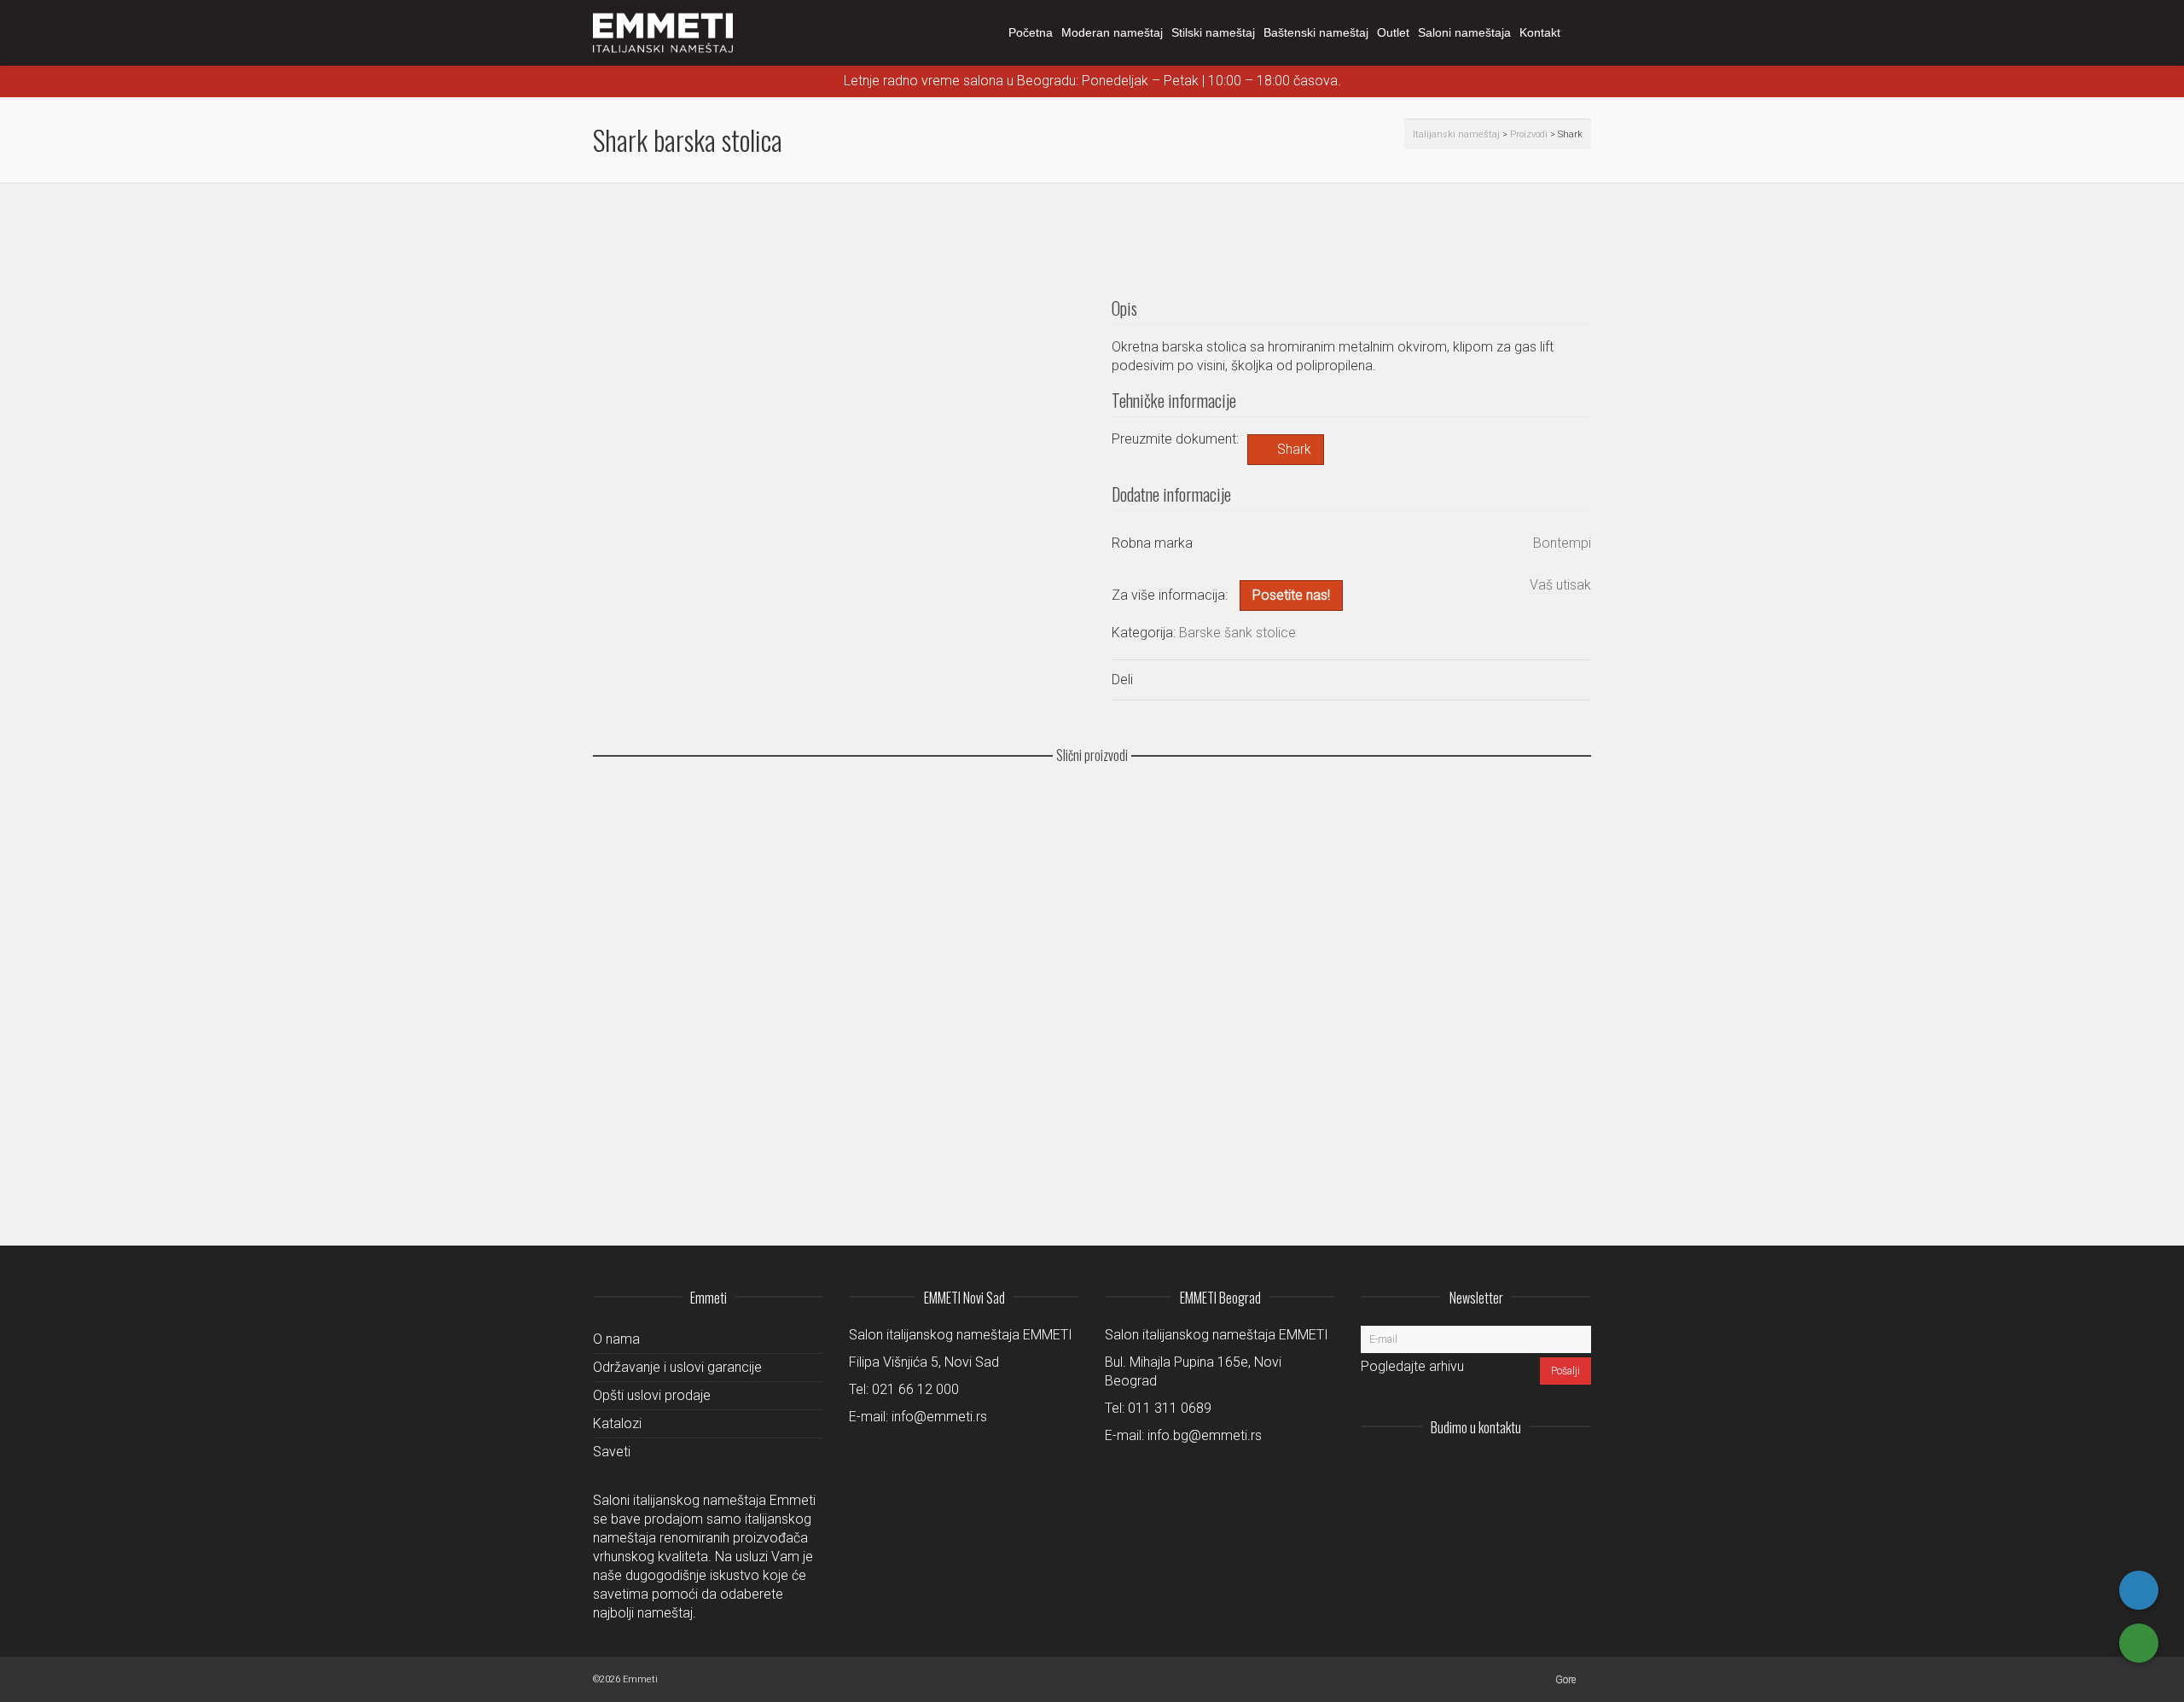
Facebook (1540, 1469)
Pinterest (1577, 1469)
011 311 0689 (1170, 1408)
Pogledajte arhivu (1412, 1366)
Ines (616, 850)
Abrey (621, 1047)
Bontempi (1562, 543)
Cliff (616, 1146)
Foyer (620, 949)
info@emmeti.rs (939, 1417)
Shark (1294, 449)
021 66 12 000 (915, 1389)
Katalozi (617, 1423)
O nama (616, 1339)
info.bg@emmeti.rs (1205, 1435)
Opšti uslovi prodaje (652, 1395)
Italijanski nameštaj (1456, 134)
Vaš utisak (1560, 585)
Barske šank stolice (1237, 633)
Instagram (1465, 1469)
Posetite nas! (1291, 595)
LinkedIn (1502, 1469)
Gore (1565, 1680)
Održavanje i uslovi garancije (677, 1367)
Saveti (612, 1452)
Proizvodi (1529, 134)
